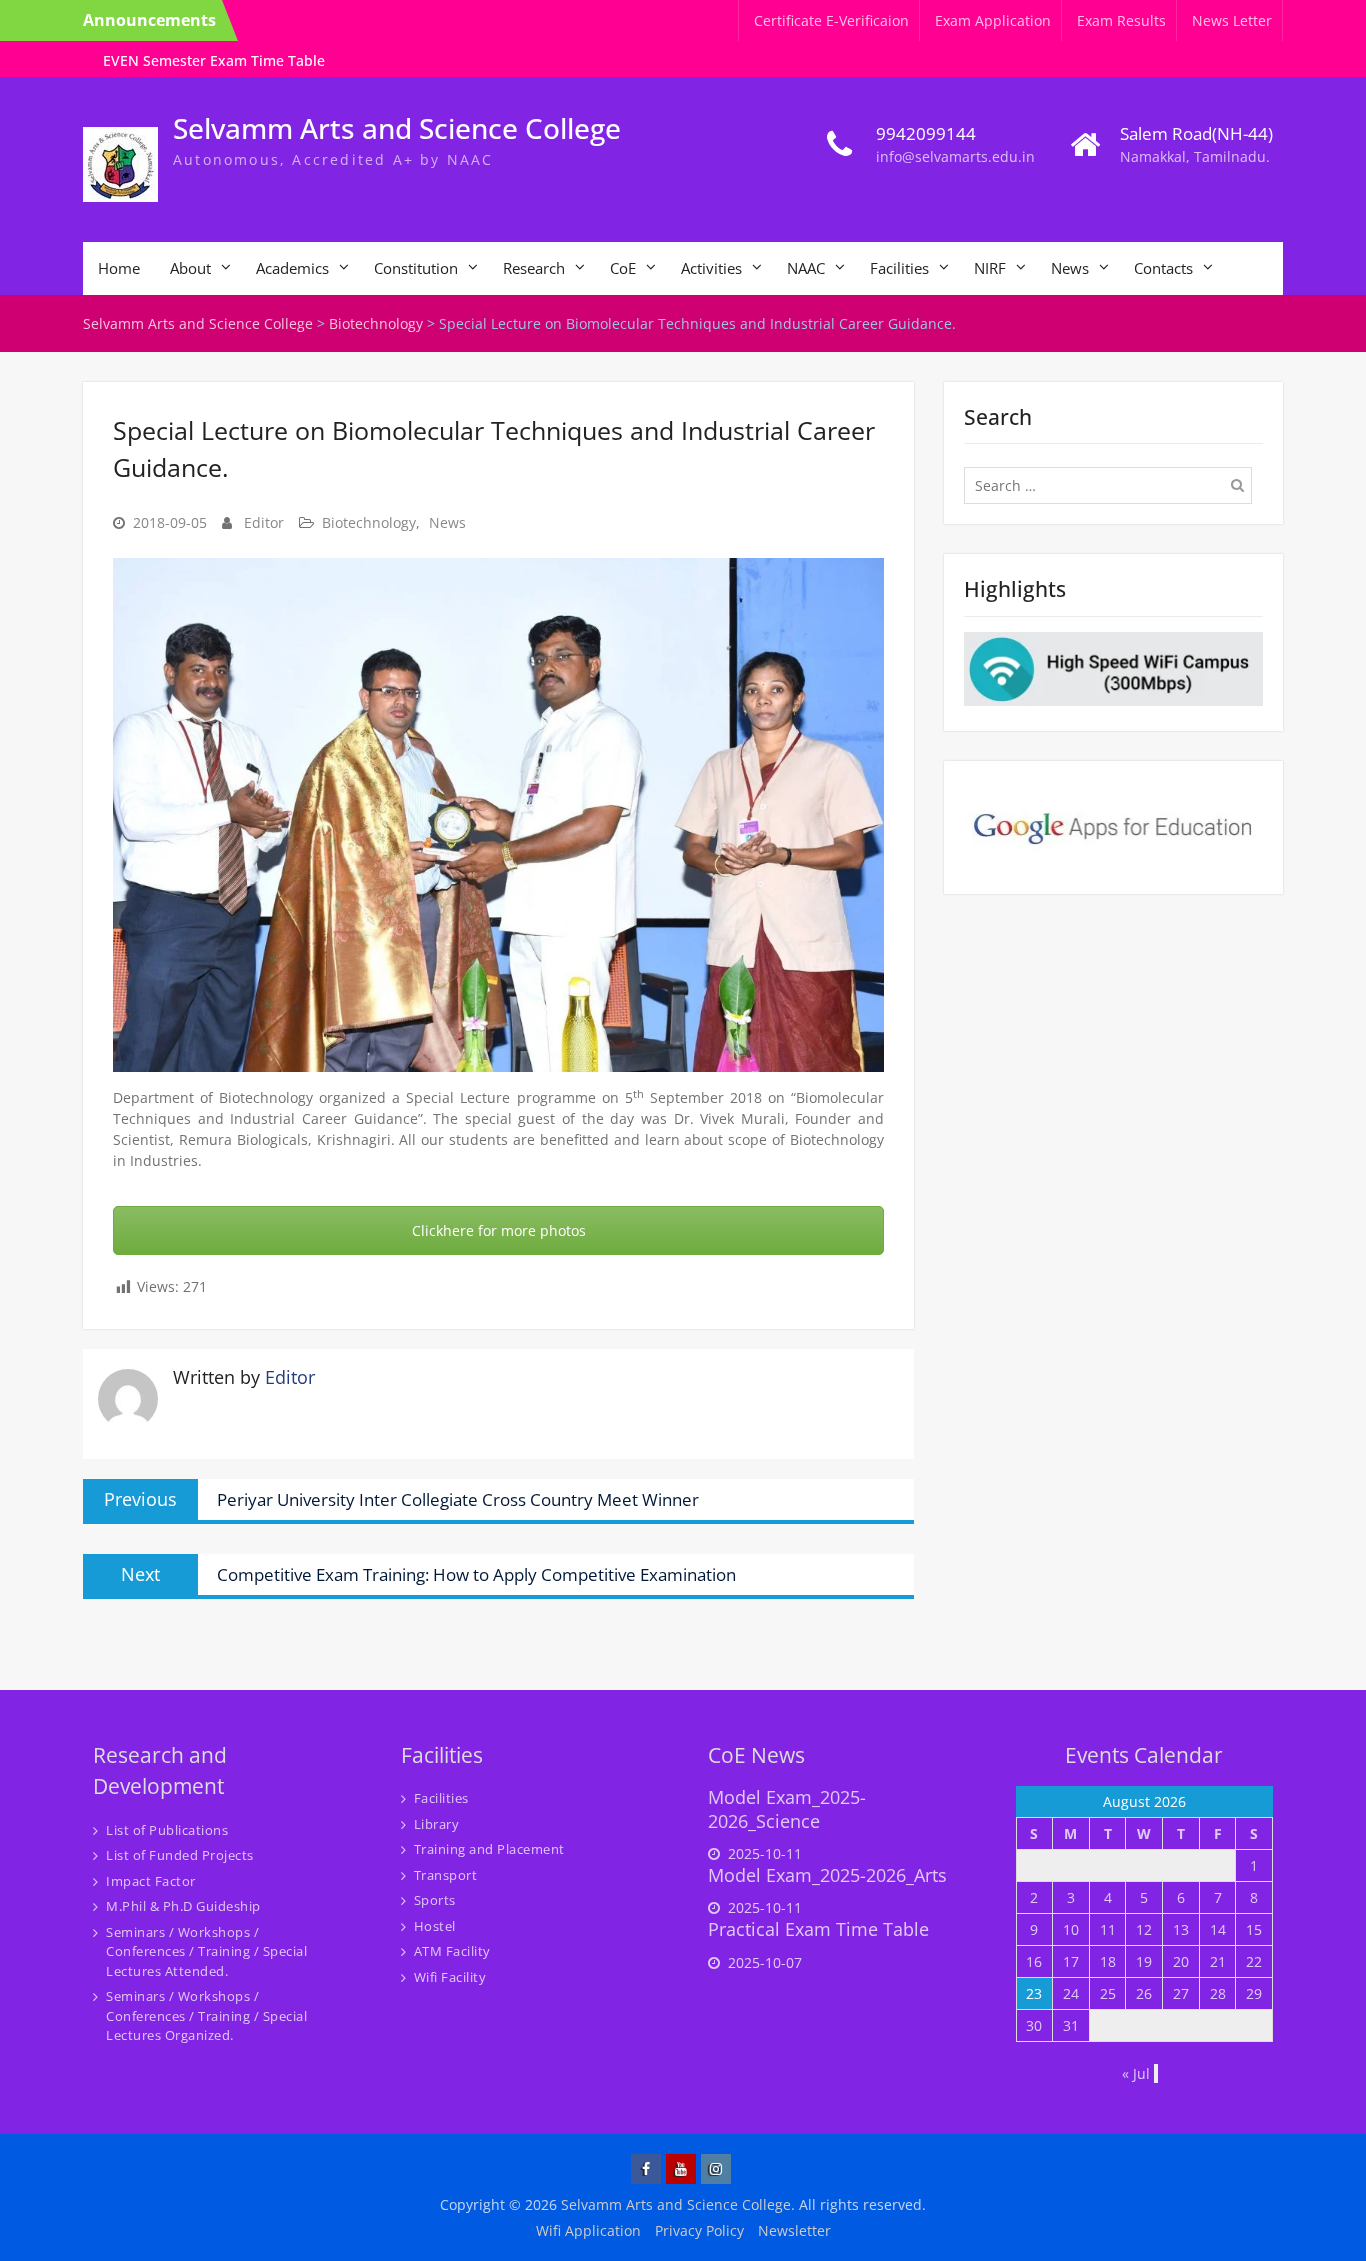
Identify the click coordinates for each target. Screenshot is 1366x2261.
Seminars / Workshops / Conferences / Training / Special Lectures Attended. (206, 1951)
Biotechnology (369, 522)
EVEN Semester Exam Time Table (214, 60)
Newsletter (794, 2230)
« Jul (1136, 2073)
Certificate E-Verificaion (831, 20)
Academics (292, 268)
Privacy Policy (699, 2230)
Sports (435, 1900)
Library (437, 1824)
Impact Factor (151, 1881)
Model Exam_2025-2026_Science (787, 1808)
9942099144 (926, 133)
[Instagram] (716, 2169)
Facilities (899, 268)
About (190, 268)
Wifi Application (588, 2230)
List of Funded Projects (180, 1855)
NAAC (806, 268)
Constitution (416, 268)
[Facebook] (646, 2169)
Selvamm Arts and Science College (397, 128)
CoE (623, 268)
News (1070, 268)
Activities (711, 268)
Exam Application (993, 20)
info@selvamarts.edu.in (955, 156)
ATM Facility (452, 1951)
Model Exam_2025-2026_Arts (827, 1875)
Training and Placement (489, 1849)
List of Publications (167, 1830)
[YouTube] (681, 2169)
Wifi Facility (450, 1977)
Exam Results (1121, 20)
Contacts (1163, 268)
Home (119, 268)
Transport (446, 1875)
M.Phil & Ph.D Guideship (183, 1906)
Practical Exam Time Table (818, 1929)
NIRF (990, 268)
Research (534, 268)
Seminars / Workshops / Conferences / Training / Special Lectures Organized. (206, 2015)
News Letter (1232, 20)
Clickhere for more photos (499, 1230)
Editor (264, 522)
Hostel (435, 1926)
